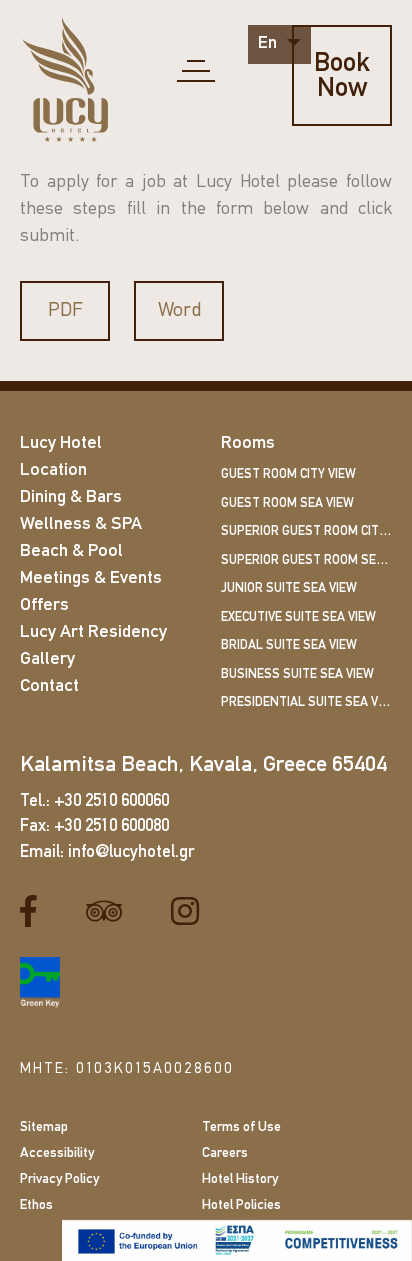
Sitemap (44, 1127)
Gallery (47, 660)
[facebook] (36, 912)
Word (179, 311)
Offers (44, 606)
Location (53, 471)
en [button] (269, 44)
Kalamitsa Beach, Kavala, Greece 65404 (203, 765)
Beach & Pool (71, 552)
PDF (65, 311)
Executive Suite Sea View (298, 617)
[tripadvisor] (111, 912)
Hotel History (240, 1179)
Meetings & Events (91, 579)
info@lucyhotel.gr (131, 852)
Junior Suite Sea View (289, 588)
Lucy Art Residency (93, 633)
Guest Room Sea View (287, 503)
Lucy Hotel (61, 444)
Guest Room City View (288, 474)
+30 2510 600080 (111, 826)
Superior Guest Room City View (306, 531)
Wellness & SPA (81, 525)
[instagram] (192, 912)
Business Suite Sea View (297, 674)
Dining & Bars (71, 498)
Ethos (36, 1205)
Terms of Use (241, 1127)
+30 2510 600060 (111, 801)
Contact (49, 687)
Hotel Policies (241, 1205)
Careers (225, 1153)
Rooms (248, 444)
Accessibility (57, 1153)
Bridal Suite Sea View (289, 645)
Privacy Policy (59, 1179)
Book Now (342, 77)
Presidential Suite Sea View (306, 702)
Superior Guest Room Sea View (306, 560)
